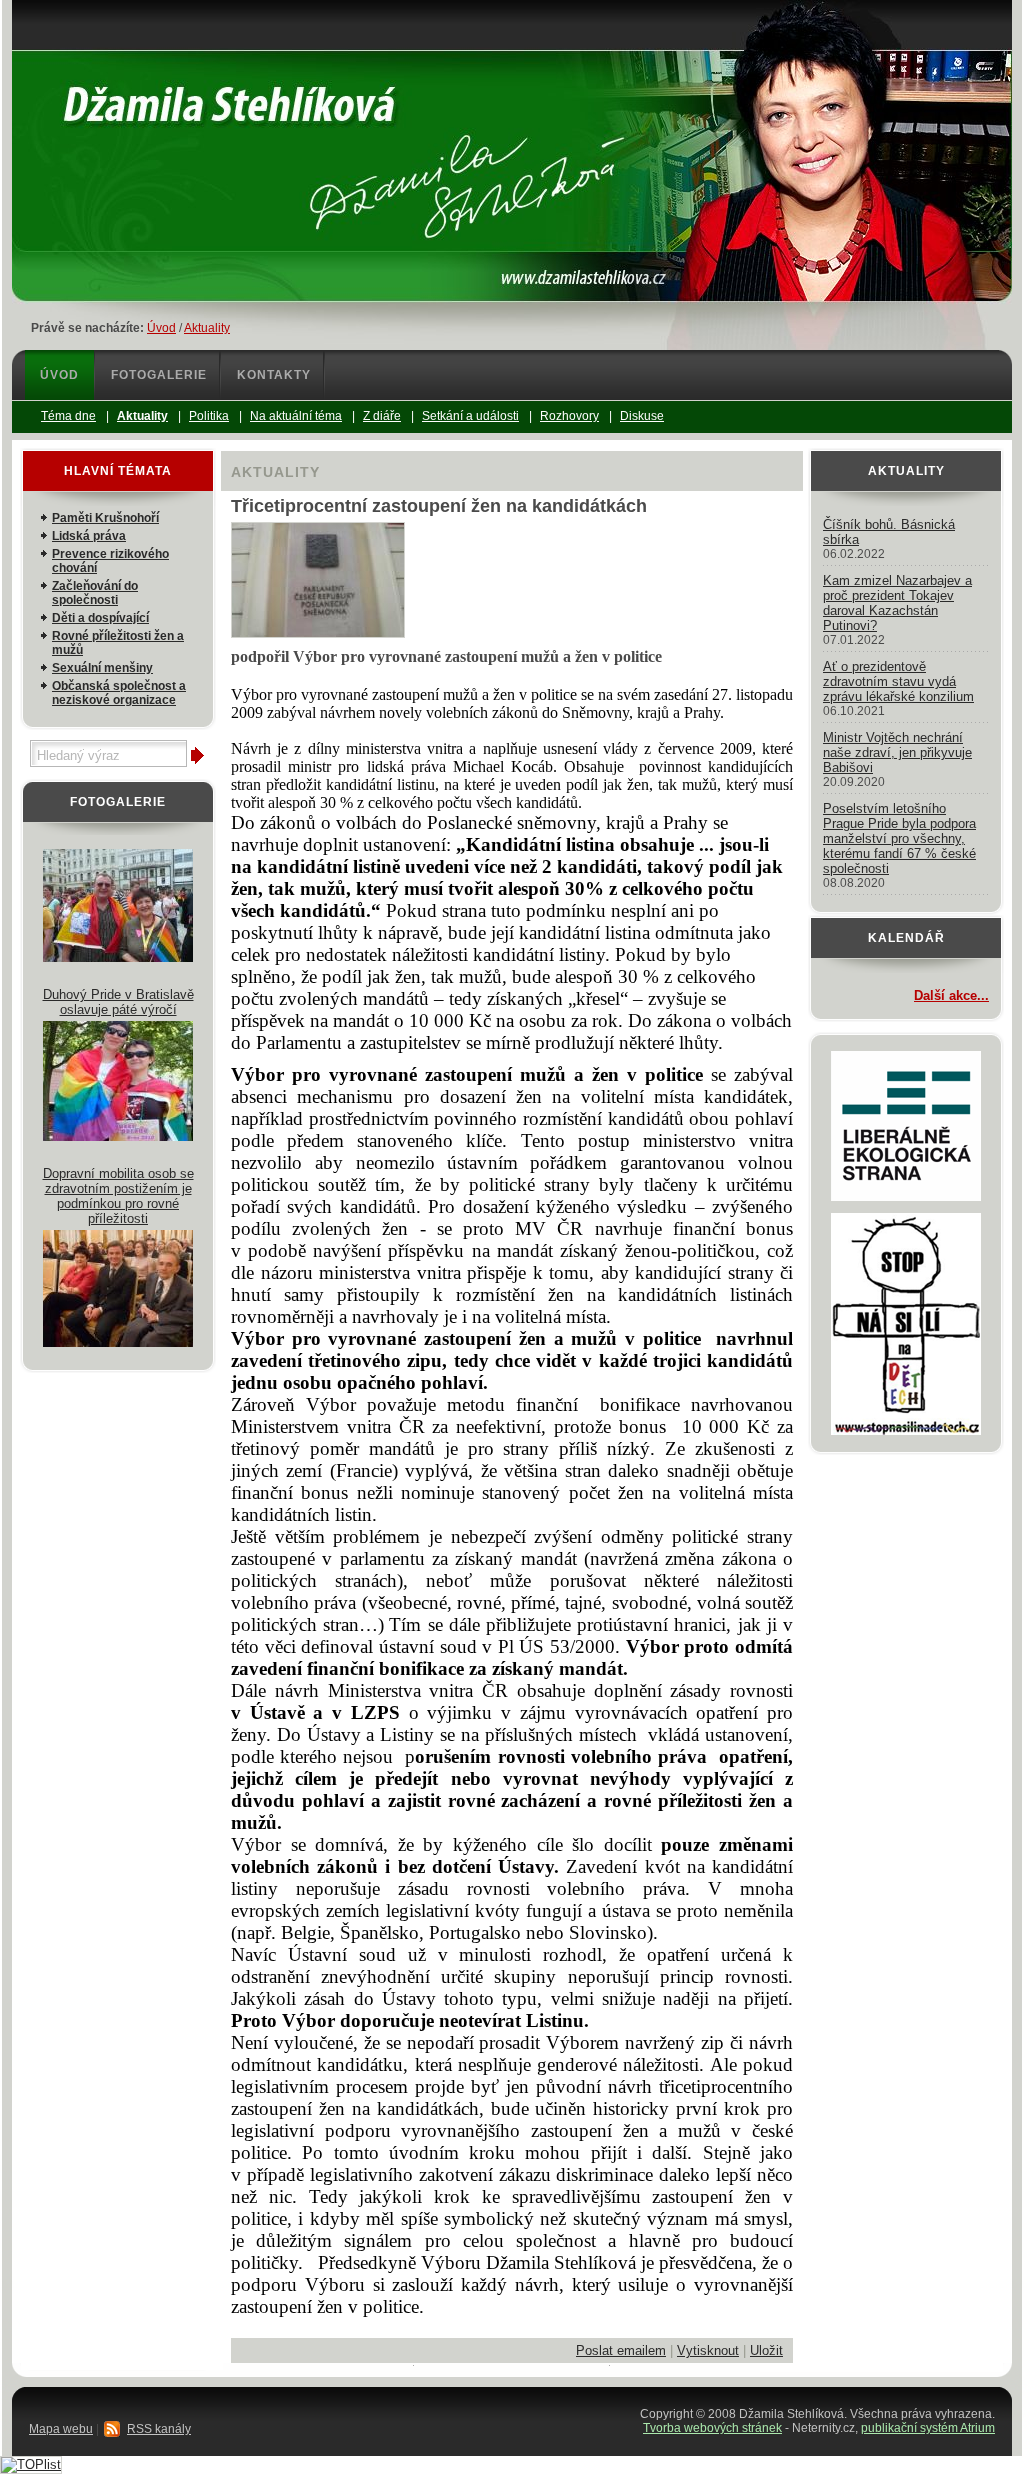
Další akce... (951, 995)
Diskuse (642, 416)
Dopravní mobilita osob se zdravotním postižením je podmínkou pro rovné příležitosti (118, 1196)
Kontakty (274, 375)
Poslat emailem (621, 2350)
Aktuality (207, 328)
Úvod (161, 328)
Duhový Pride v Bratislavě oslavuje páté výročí (118, 1002)
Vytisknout (708, 2350)
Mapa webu (61, 2429)
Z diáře (382, 416)
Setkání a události (470, 416)
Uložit (766, 2350)
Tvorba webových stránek (712, 2428)
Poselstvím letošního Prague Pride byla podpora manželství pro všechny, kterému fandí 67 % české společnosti (899, 838)
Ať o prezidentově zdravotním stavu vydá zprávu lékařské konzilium (898, 681)
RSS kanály (159, 2429)
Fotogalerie (159, 375)
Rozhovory (569, 416)
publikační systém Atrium (928, 2428)
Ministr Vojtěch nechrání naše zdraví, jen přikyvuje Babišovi (897, 752)
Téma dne (68, 416)
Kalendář (906, 938)
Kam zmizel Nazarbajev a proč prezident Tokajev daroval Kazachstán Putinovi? (897, 603)
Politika (209, 416)
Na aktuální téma (296, 416)
